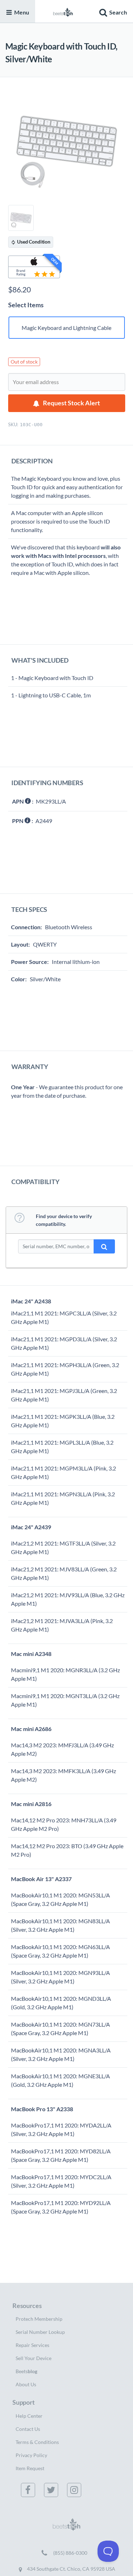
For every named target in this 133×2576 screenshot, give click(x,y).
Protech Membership (39, 2319)
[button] (112, 11)
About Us (26, 2384)
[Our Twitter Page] (52, 2490)
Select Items (26, 305)
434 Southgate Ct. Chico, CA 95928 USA (71, 2569)
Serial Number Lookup (40, 2332)
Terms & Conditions (37, 2442)
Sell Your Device (34, 2358)
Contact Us (28, 2429)
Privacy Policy (31, 2455)
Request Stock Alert (71, 403)
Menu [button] (22, 12)
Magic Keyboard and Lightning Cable (66, 328)
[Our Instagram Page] (76, 2490)
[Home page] (63, 11)
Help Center (29, 2416)
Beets (26, 2371)
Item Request (30, 2468)
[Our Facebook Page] (29, 2490)
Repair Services (32, 2345)
